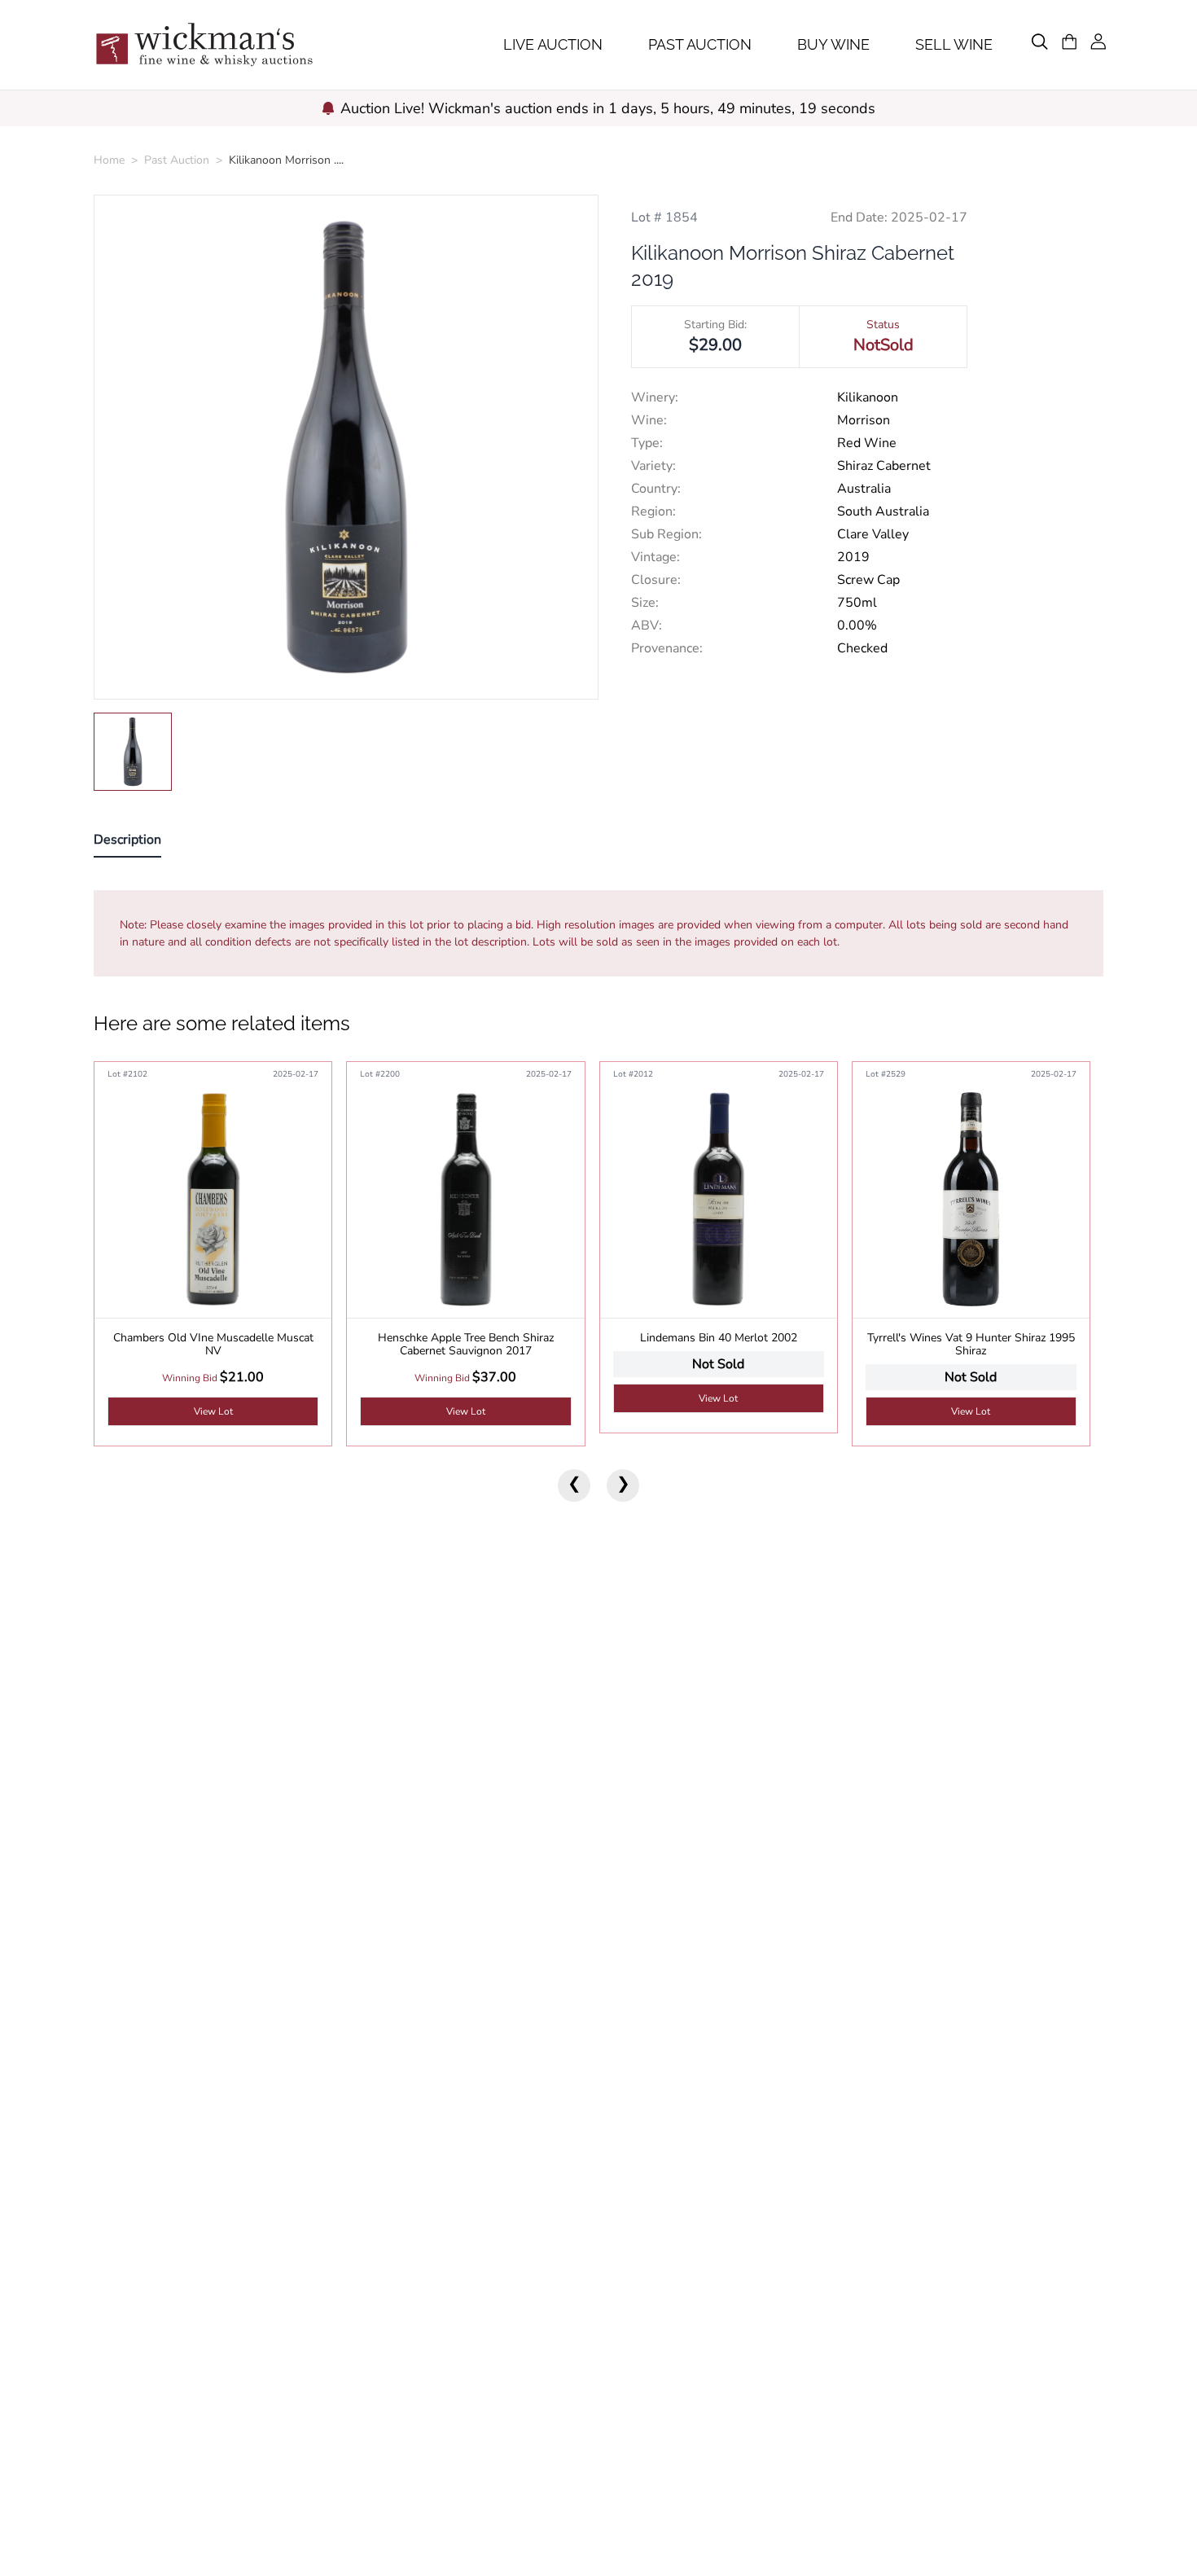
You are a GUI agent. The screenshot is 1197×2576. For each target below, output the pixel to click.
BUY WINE (833, 44)
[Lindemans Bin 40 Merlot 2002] (719, 1199)
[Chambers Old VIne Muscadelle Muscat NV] (213, 1199)
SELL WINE (954, 44)
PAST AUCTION (700, 44)
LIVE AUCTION (553, 44)
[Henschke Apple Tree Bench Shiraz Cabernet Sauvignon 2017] (465, 1199)
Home (109, 160)
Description (127, 840)
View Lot (213, 1411)
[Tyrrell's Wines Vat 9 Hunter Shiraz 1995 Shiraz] (971, 1199)
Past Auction (177, 160)
